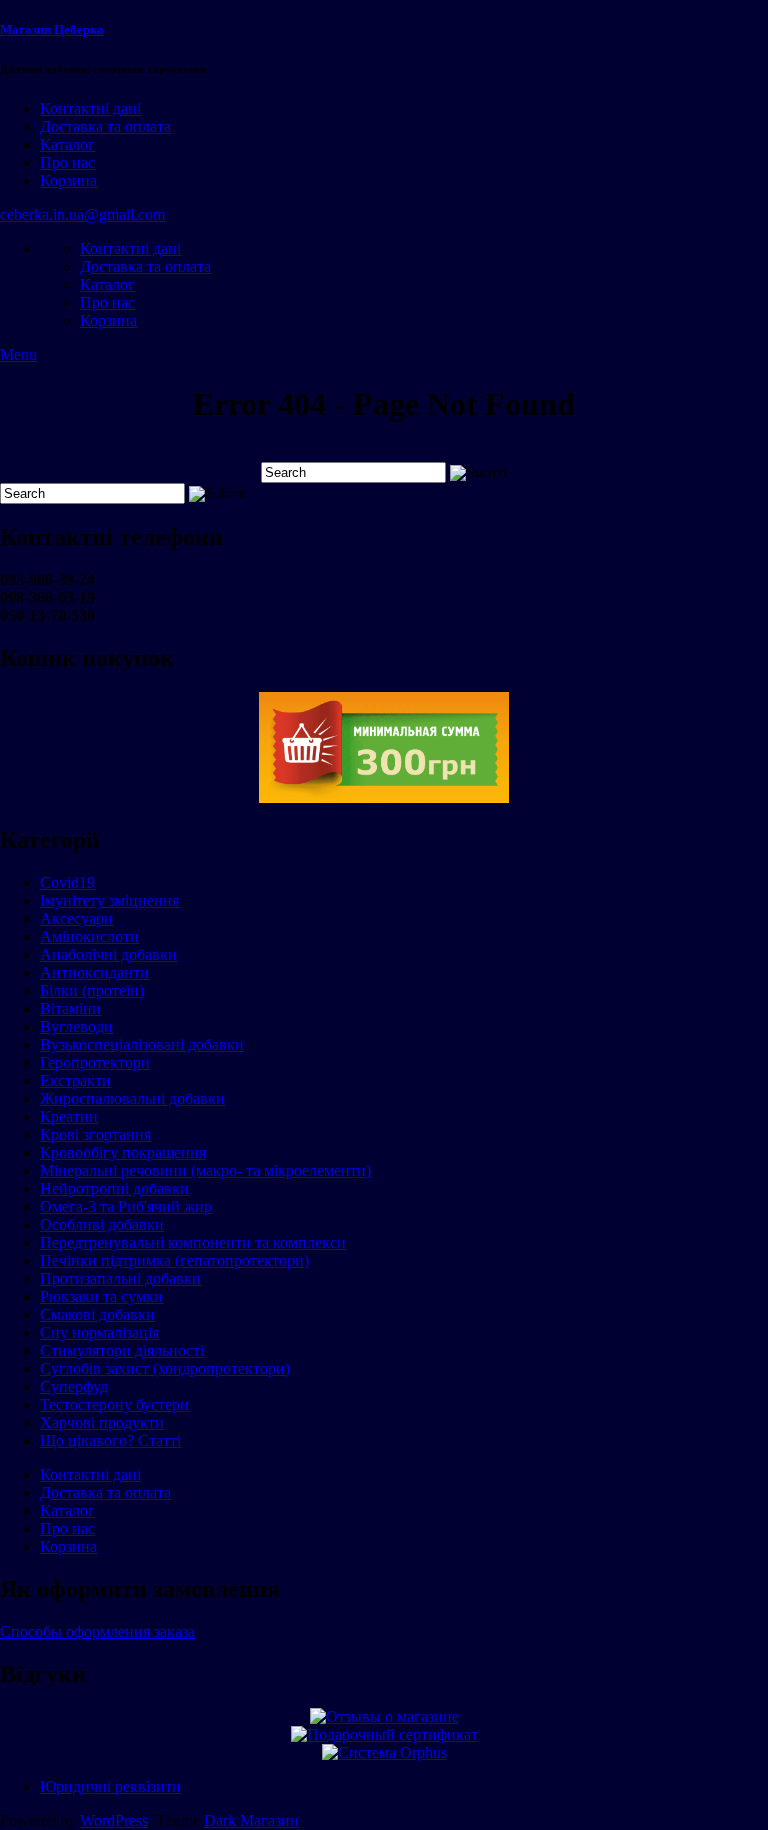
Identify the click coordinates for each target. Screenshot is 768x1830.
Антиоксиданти (94, 972)
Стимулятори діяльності (122, 1350)
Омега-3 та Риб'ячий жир (126, 1206)
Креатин (69, 1116)
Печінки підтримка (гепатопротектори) (174, 1260)
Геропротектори (95, 1062)
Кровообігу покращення (123, 1152)
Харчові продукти (102, 1422)
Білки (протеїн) (92, 990)
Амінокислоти (89, 936)
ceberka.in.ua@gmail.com (82, 214)
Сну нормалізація (99, 1332)
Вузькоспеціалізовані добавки (142, 1044)
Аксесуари (76, 918)
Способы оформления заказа (97, 1631)
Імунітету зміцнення (109, 900)
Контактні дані (90, 108)
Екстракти (75, 1080)
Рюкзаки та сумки (101, 1296)
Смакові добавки (97, 1314)
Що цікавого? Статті (110, 1440)
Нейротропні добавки (114, 1188)
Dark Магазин (251, 1820)
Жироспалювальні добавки (132, 1098)
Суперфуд (74, 1386)
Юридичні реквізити (110, 1786)
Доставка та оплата (105, 126)
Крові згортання (95, 1134)
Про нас (67, 162)
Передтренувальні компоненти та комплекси (193, 1242)
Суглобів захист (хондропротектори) (165, 1368)
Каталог (67, 144)
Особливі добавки (102, 1224)
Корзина (68, 180)
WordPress (114, 1820)
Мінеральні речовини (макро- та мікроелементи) (205, 1170)
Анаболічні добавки (108, 954)
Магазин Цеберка (52, 29)
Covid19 (67, 882)
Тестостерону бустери (114, 1404)
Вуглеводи (76, 1026)
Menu (18, 354)
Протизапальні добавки (120, 1278)
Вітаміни (70, 1008)
